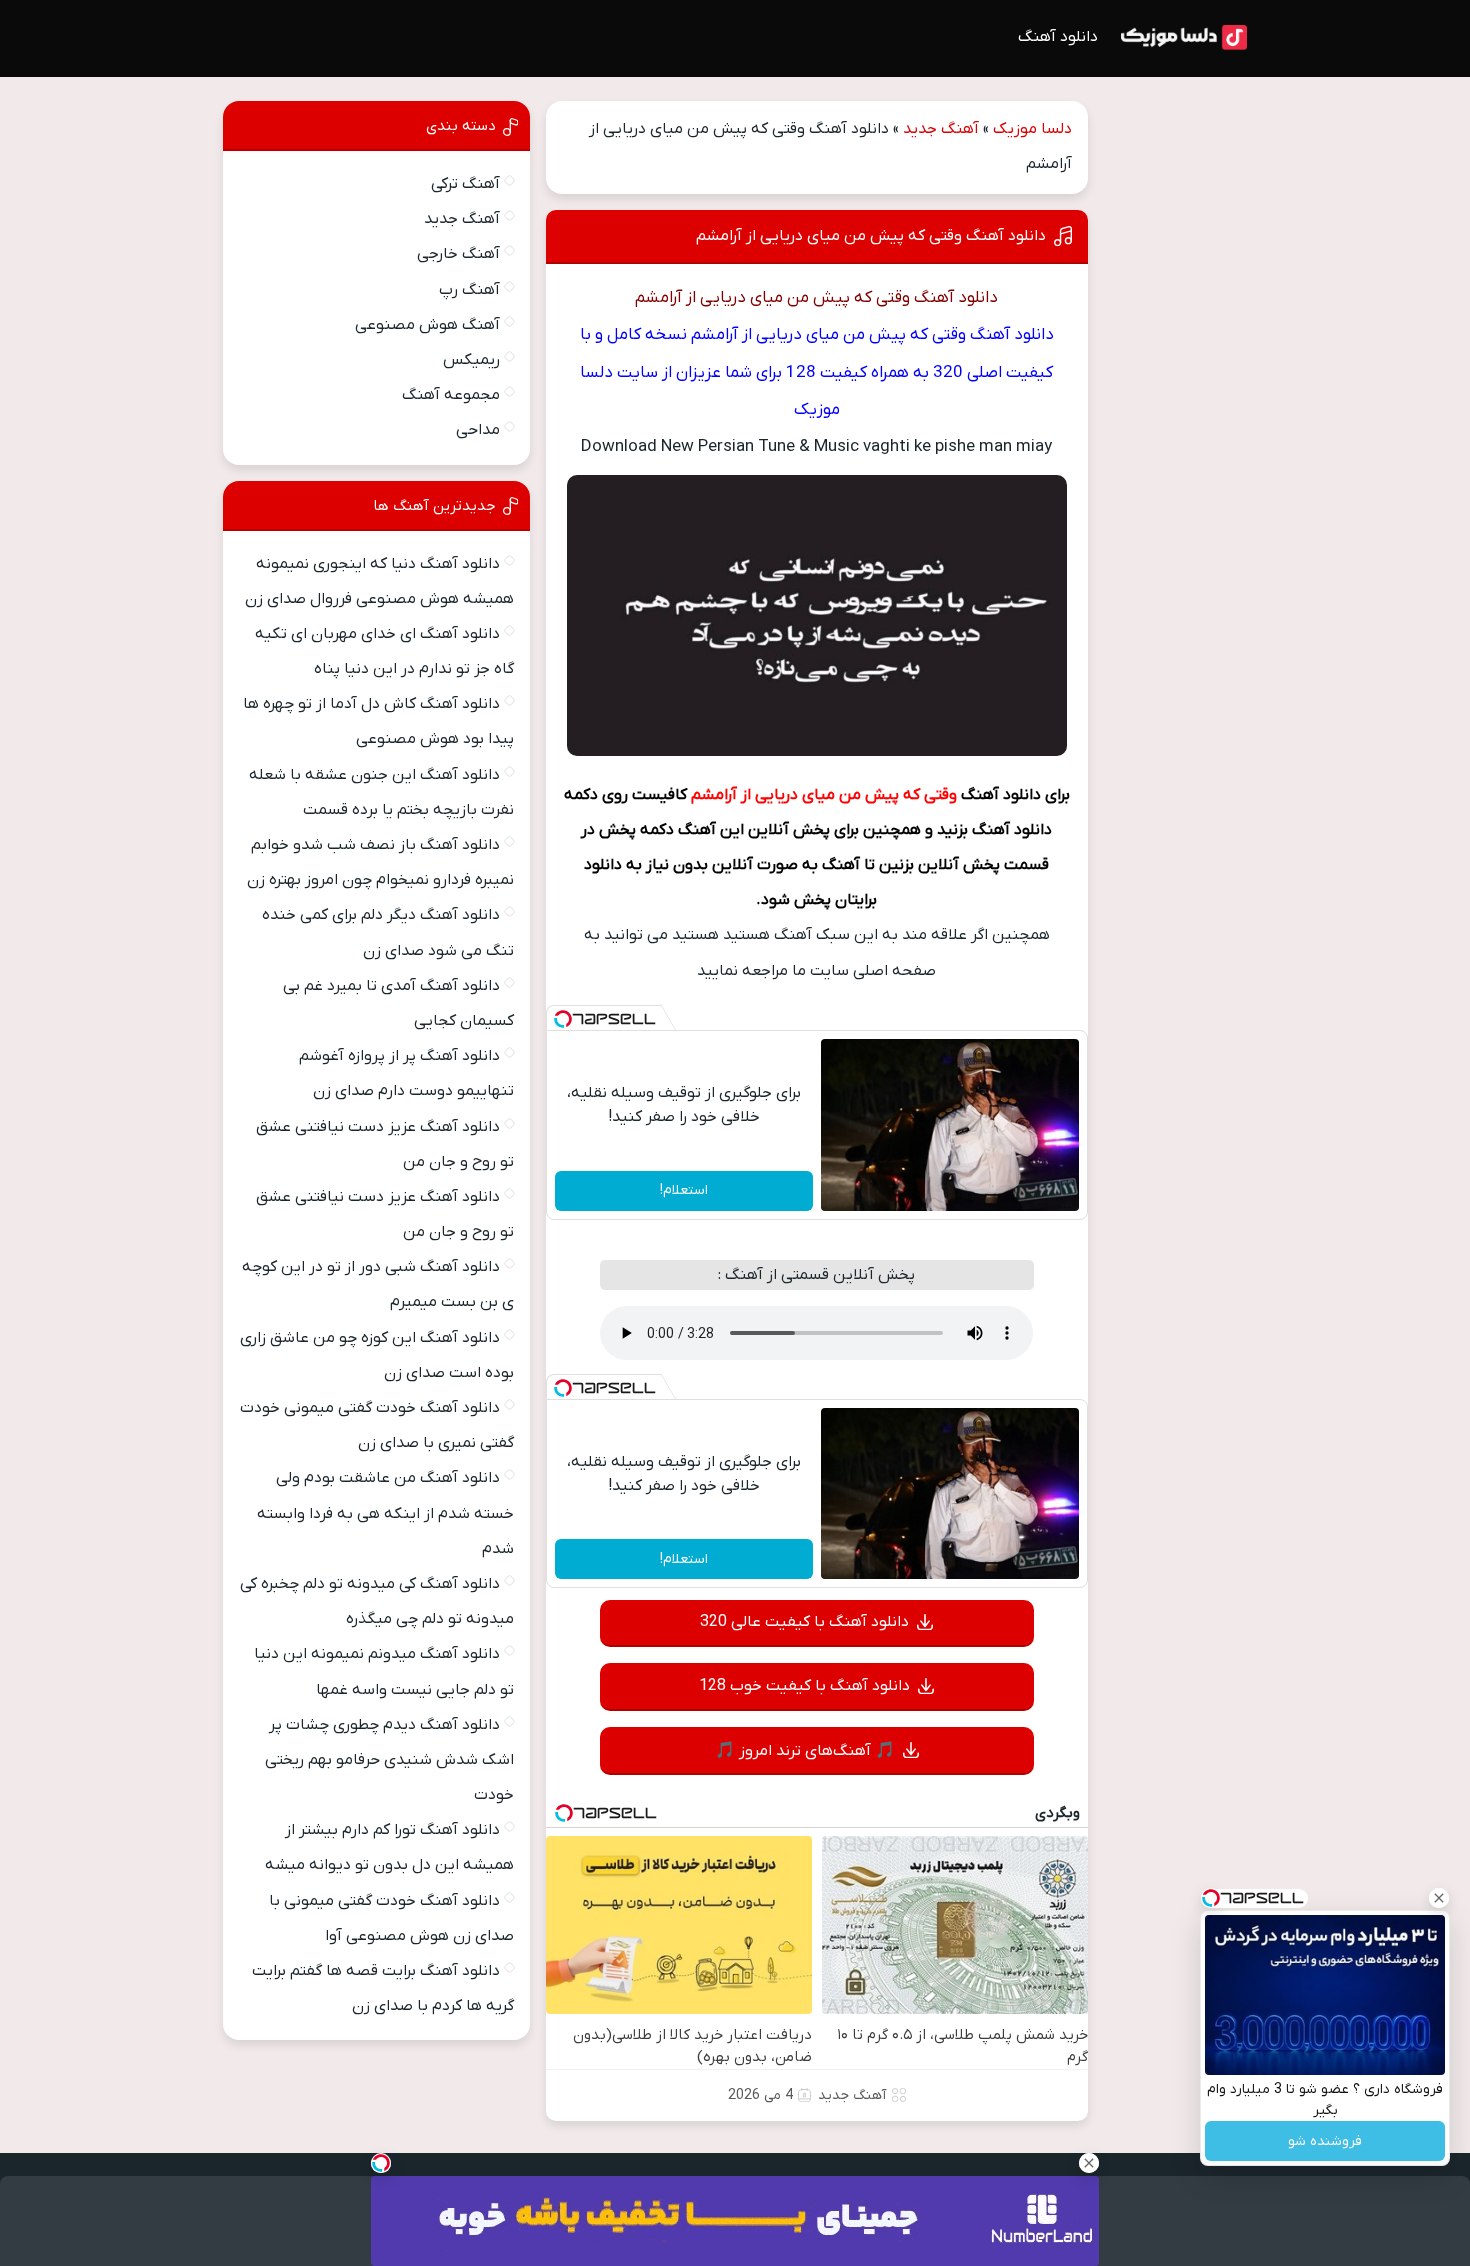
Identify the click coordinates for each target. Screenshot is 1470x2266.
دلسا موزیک (1032, 129)
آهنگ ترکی (465, 184)
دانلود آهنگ (1058, 37)
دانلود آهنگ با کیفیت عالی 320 (804, 1622)
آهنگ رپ (469, 290)
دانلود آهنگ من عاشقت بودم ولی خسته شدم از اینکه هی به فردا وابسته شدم (385, 1513)
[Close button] (1439, 1898)
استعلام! (684, 1190)
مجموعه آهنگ (451, 395)
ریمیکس (471, 360)
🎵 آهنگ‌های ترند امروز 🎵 (805, 1751)
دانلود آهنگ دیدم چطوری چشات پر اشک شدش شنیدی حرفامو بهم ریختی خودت (389, 1760)
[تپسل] (563, 1019)
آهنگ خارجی (458, 254)
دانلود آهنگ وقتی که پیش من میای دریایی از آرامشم (871, 236)
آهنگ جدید (941, 129)
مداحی (478, 430)
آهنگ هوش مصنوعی (427, 325)
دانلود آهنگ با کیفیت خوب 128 (804, 1686)
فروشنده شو (1325, 2141)
